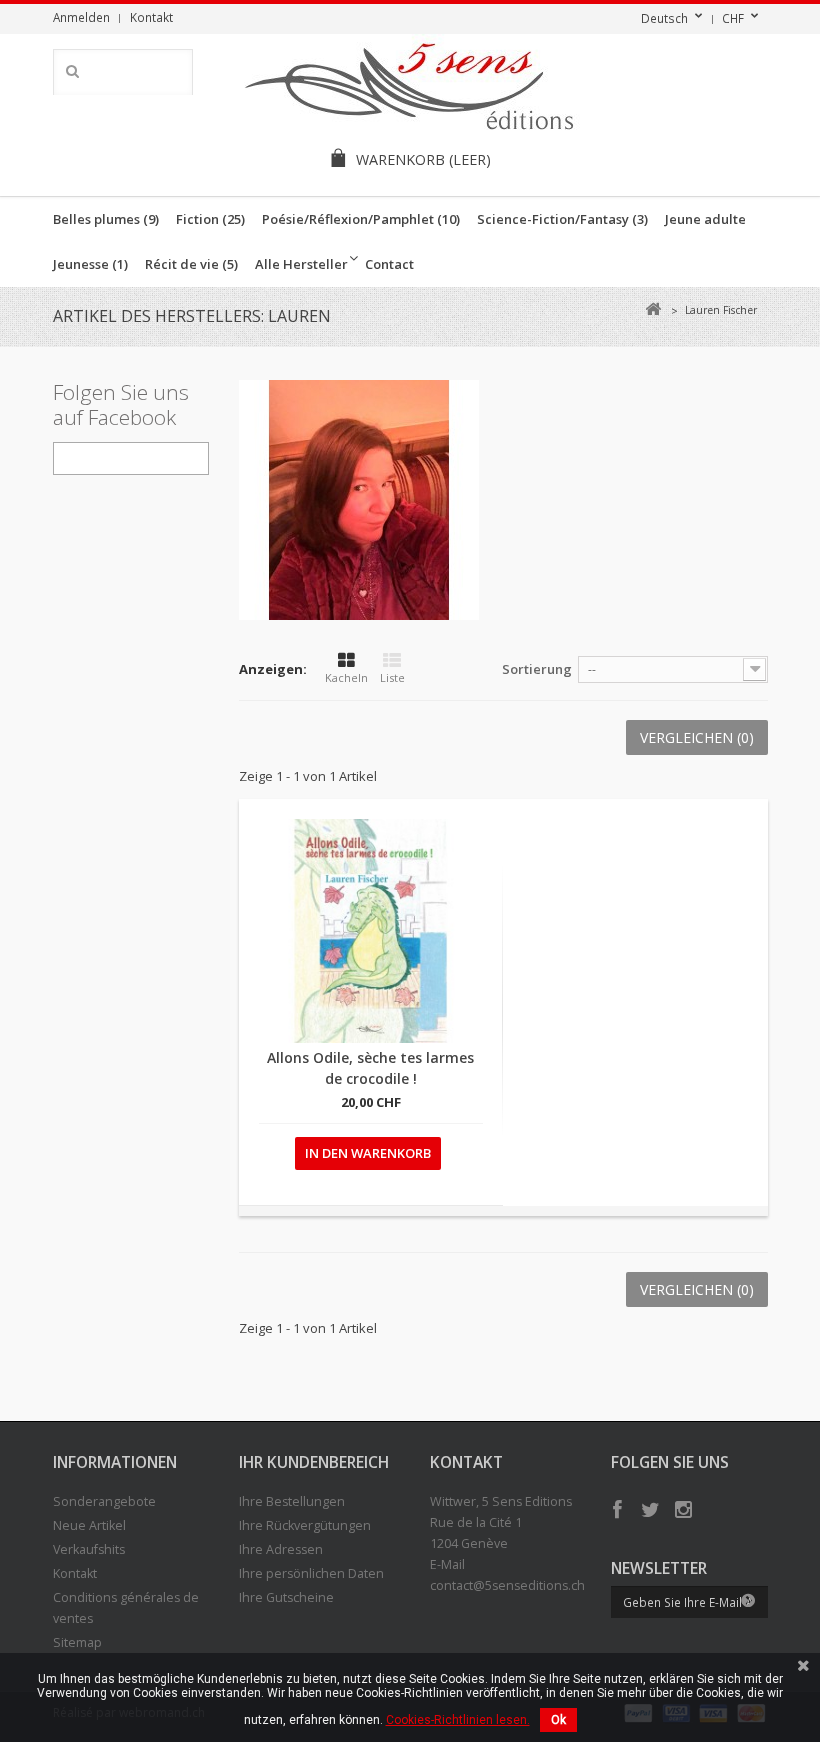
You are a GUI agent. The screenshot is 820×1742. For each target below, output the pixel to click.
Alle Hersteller (301, 264)
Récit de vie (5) (191, 264)
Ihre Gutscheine (286, 1597)
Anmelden (81, 17)
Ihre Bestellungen (292, 1501)
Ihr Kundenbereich (314, 1462)
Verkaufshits (89, 1549)
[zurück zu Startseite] (653, 309)
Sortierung (537, 669)
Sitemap (77, 1642)
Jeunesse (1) (90, 264)
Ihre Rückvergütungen (305, 1525)
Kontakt (151, 17)
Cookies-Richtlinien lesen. (458, 1720)
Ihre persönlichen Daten (311, 1573)
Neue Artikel (89, 1525)
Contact (389, 264)
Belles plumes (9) (106, 219)
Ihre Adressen (281, 1549)
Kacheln (346, 677)
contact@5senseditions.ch (507, 1585)
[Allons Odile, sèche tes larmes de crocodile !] (371, 931)
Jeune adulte (705, 219)
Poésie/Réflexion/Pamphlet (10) (361, 219)
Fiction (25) (210, 219)
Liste (392, 677)
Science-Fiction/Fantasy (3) (562, 219)
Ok (558, 1720)
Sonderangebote (104, 1501)
